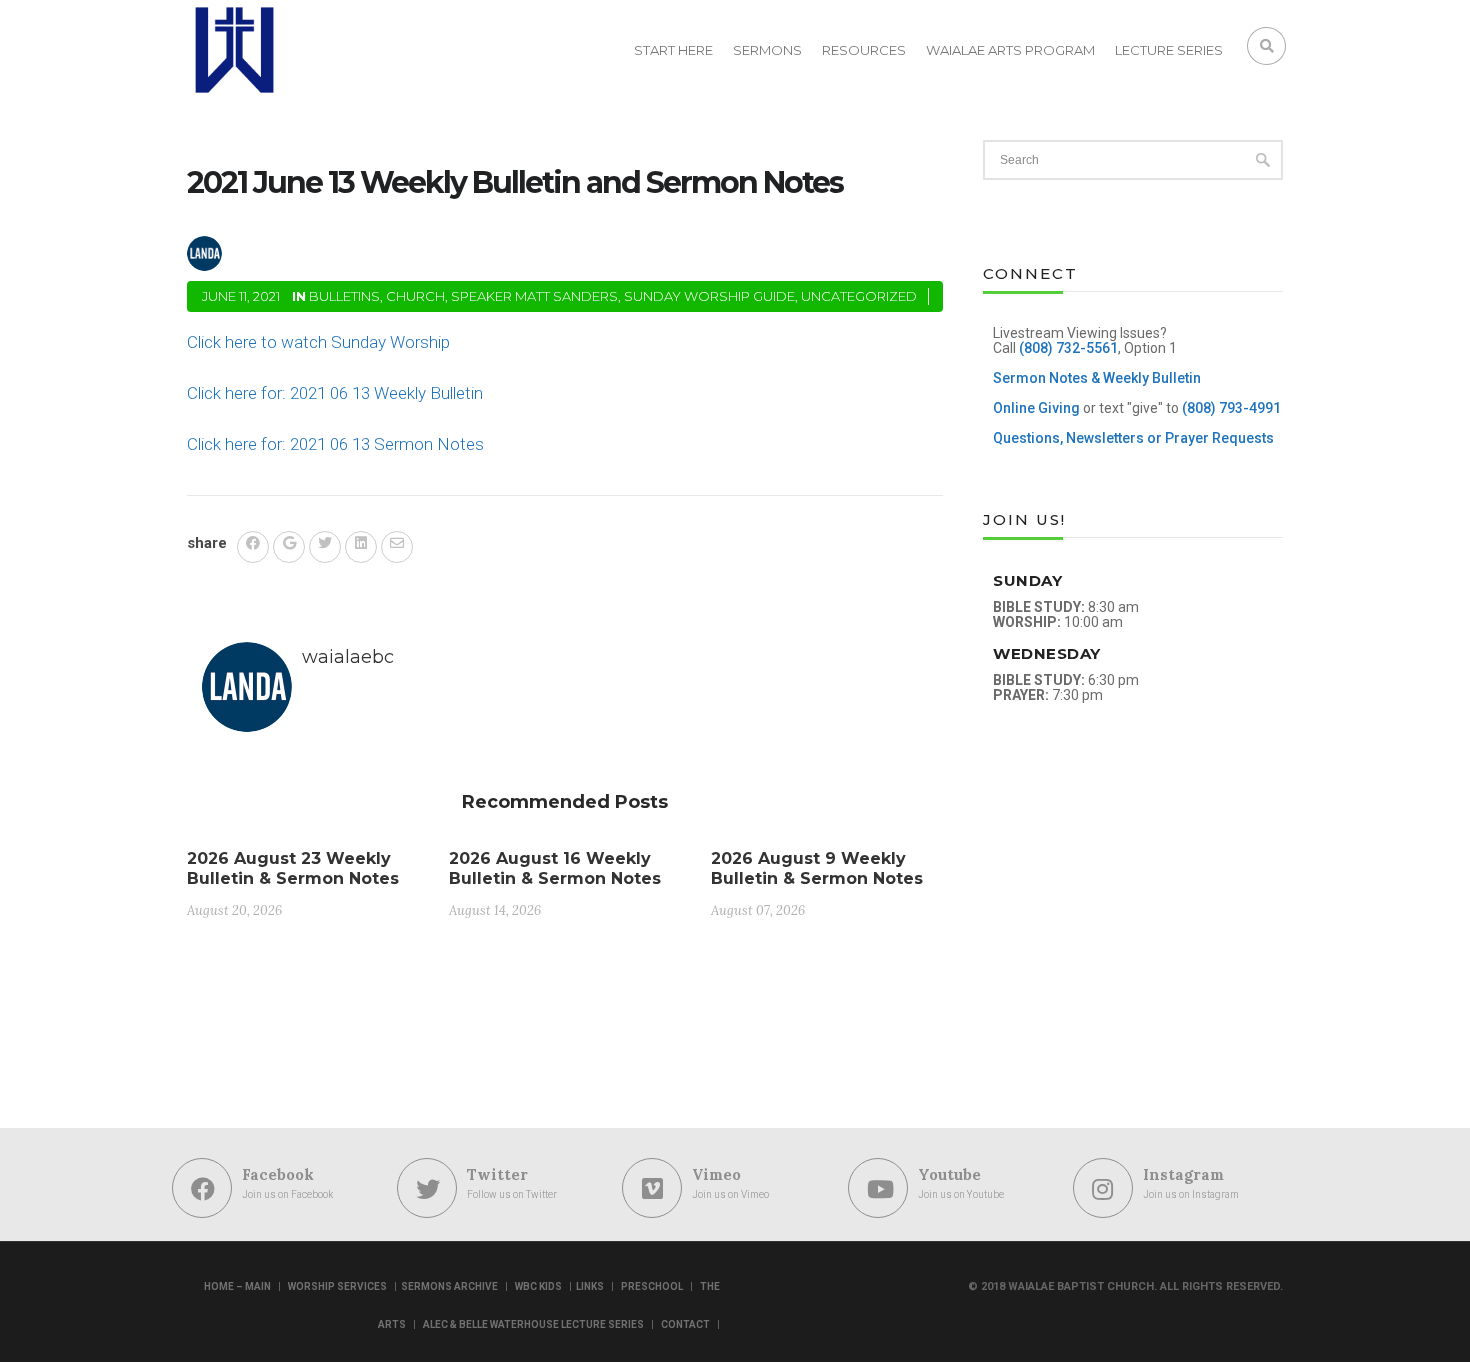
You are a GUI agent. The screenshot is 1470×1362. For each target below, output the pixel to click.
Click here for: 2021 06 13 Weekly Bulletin (335, 393)
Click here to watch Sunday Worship (318, 342)
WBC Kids (538, 1286)
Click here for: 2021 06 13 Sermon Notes (335, 444)
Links (590, 1286)
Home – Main (237, 1286)
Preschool (652, 1286)
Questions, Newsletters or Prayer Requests (1133, 438)
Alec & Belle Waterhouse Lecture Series (533, 1324)
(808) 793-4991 (1231, 408)
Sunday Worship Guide (709, 296)
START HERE (673, 50)
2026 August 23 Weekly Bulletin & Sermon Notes (293, 868)
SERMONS (767, 50)
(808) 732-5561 (1068, 348)
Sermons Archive (449, 1286)
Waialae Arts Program (1010, 50)
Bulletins (344, 296)
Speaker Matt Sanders (534, 296)
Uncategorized (859, 296)
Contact (685, 1324)
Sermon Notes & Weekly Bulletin (1097, 378)
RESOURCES (864, 50)
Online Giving (1036, 408)
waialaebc (296, 250)
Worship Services (337, 1286)
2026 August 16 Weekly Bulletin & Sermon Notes (555, 868)
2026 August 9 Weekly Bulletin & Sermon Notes (817, 868)
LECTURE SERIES (1169, 50)
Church (415, 296)
